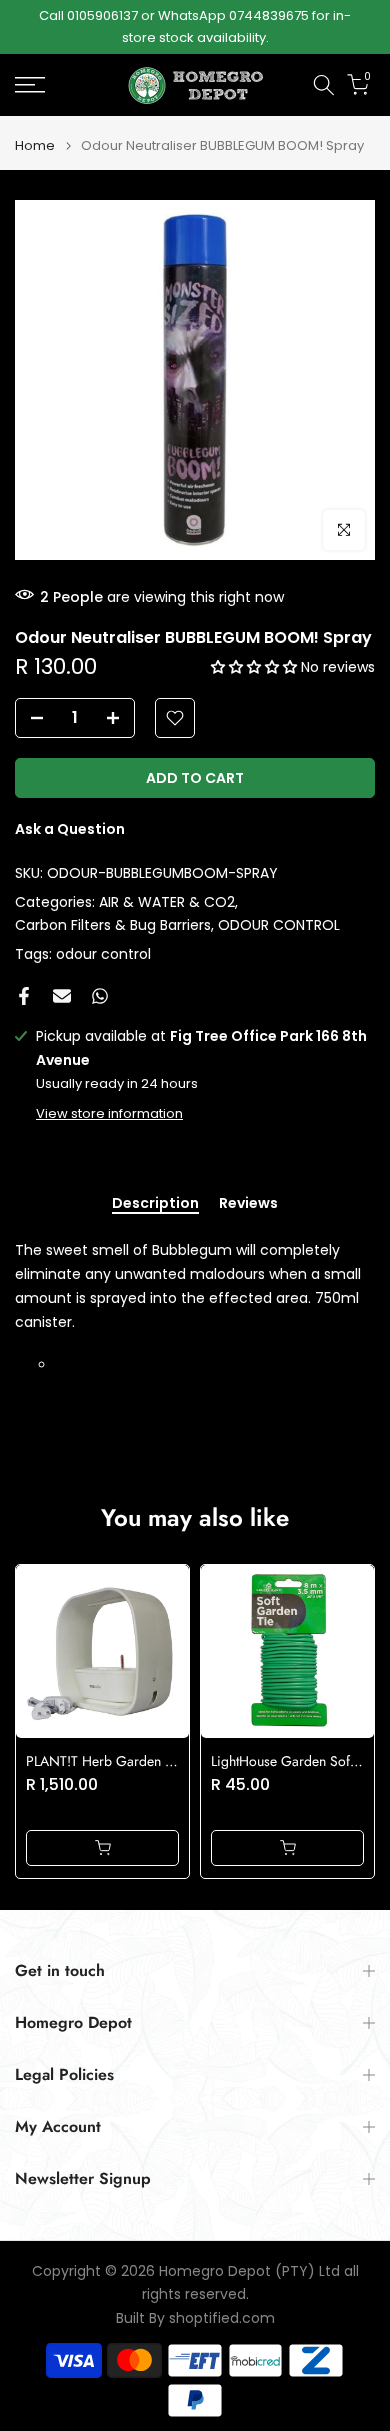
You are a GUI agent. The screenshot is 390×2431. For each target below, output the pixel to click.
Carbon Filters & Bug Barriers (113, 925)
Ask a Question (70, 829)
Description (155, 1204)
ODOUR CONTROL (279, 925)
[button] (256, 667)
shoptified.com (222, 2318)
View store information (109, 1113)
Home (35, 145)
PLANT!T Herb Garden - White (116, 1761)
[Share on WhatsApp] (100, 996)
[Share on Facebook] (24, 996)
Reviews (248, 1204)
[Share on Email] (62, 996)
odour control (103, 954)
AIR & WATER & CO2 (167, 902)
